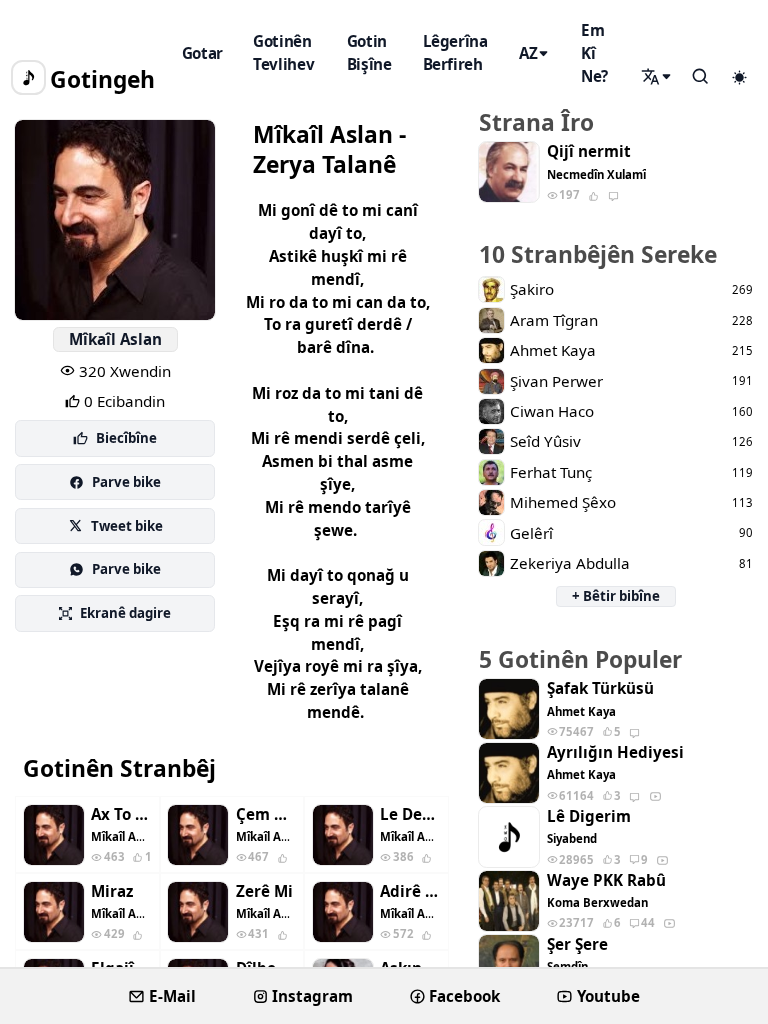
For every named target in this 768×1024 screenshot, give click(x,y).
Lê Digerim (589, 816)
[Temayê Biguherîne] (739, 78)
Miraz (112, 891)
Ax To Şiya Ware (121, 814)
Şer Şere (577, 944)
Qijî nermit (589, 151)
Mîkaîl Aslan (115, 339)
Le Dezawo (410, 814)
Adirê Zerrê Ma (410, 891)
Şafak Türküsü (600, 688)
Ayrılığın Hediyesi (615, 752)
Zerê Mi (264, 891)
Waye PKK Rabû (606, 880)
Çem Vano (266, 814)
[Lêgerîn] (658, 77)
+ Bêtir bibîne (616, 596)
